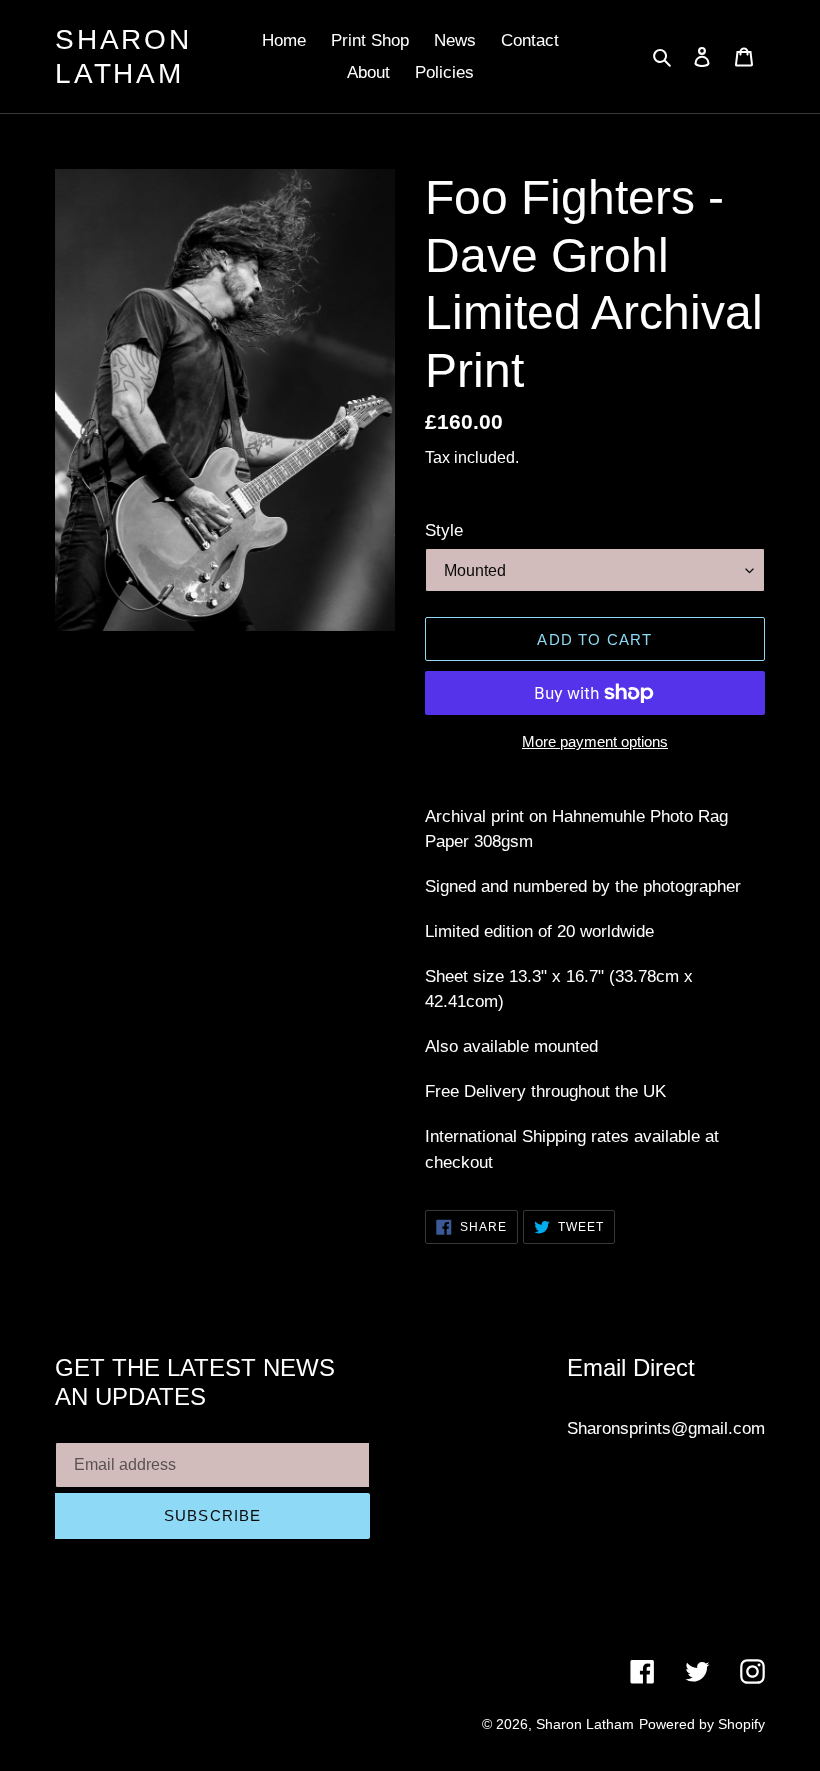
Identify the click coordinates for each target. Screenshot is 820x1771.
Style (444, 530)
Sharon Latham (123, 56)
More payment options (595, 741)
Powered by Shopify (702, 1724)
